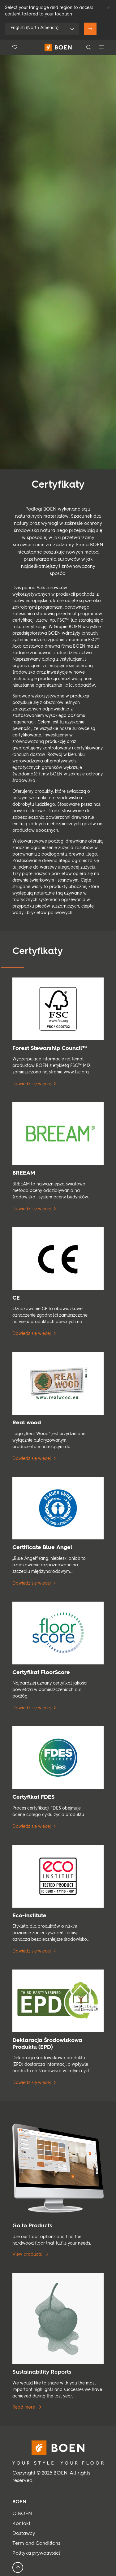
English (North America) (34, 28)
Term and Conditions (36, 2544)
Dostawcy (24, 2534)
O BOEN (22, 2514)
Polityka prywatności (36, 2553)
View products (28, 2255)
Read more (24, 2407)
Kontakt (21, 2524)
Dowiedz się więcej (32, 1084)
